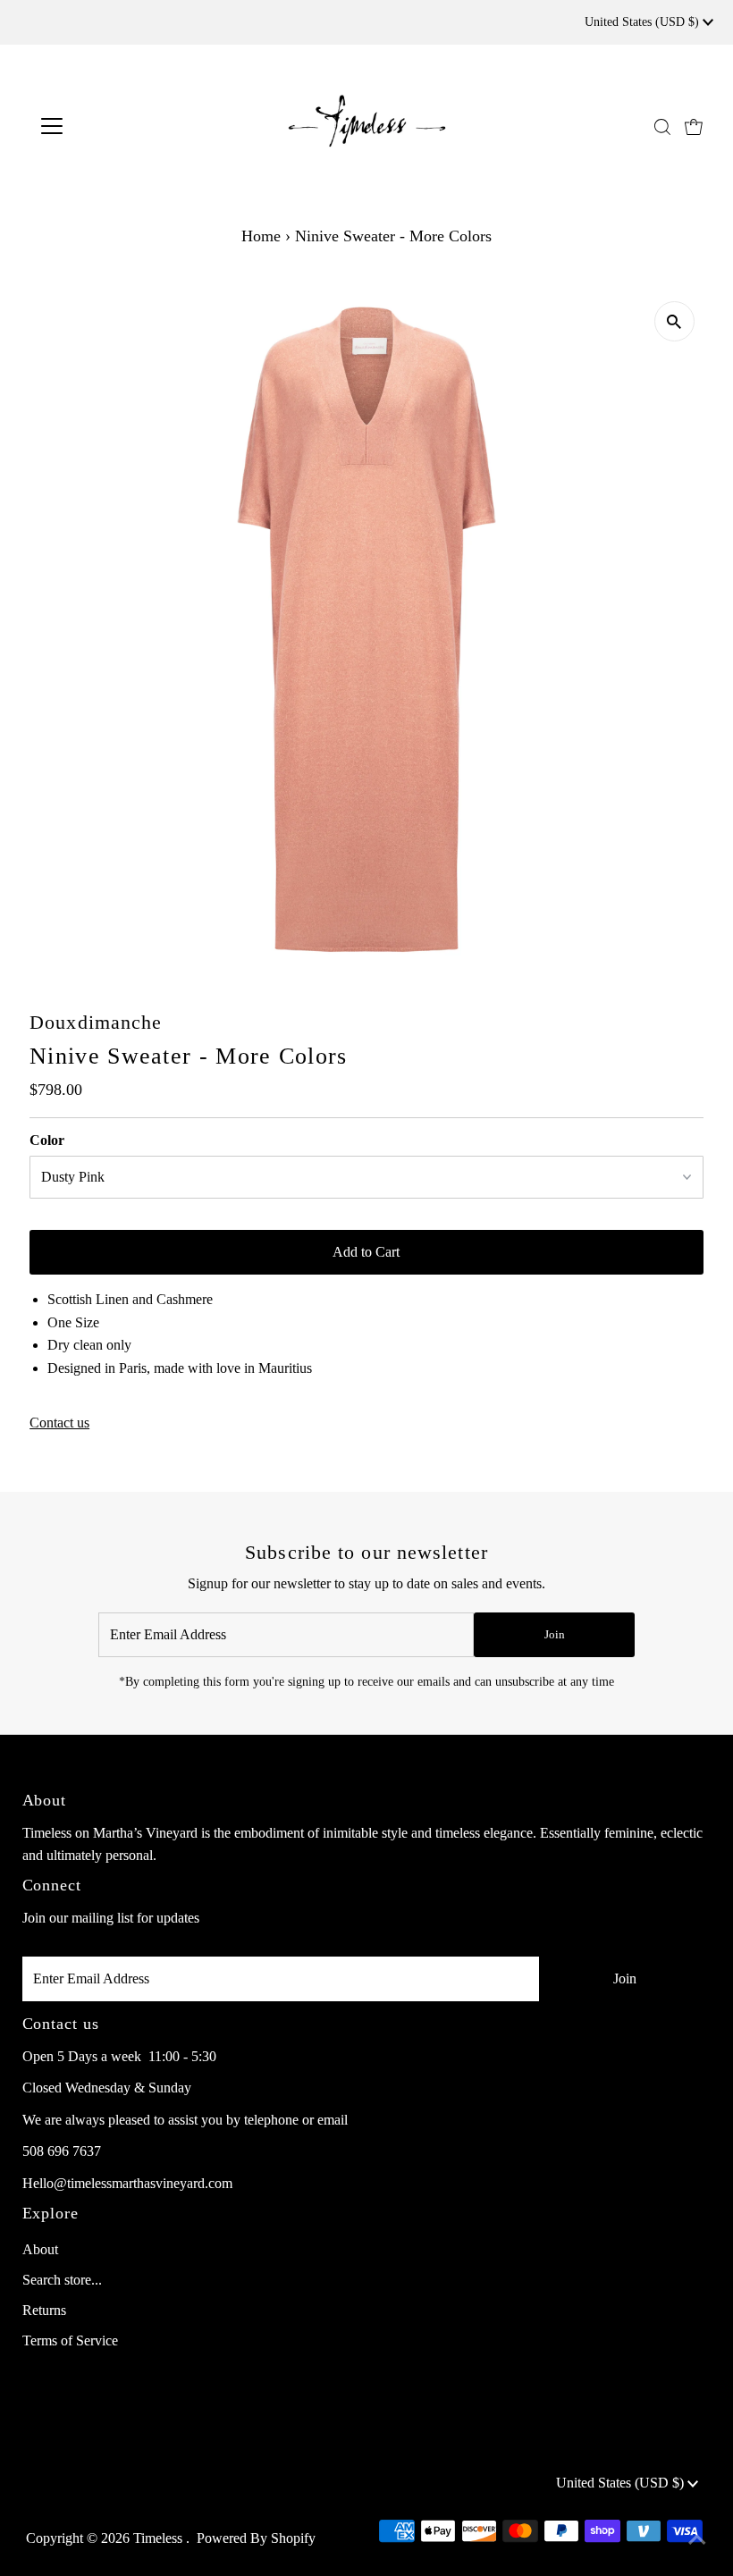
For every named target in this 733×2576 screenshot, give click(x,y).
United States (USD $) (644, 22)
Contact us (59, 1423)
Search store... (62, 2280)
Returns (44, 2310)
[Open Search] (662, 127)
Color (47, 1140)
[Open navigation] (110, 126)
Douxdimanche (96, 1022)
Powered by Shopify (256, 2538)
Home (261, 236)
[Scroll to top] (697, 2540)
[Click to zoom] (674, 321)
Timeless (160, 2538)
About (40, 2249)
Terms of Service (70, 2340)
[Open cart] (694, 126)
